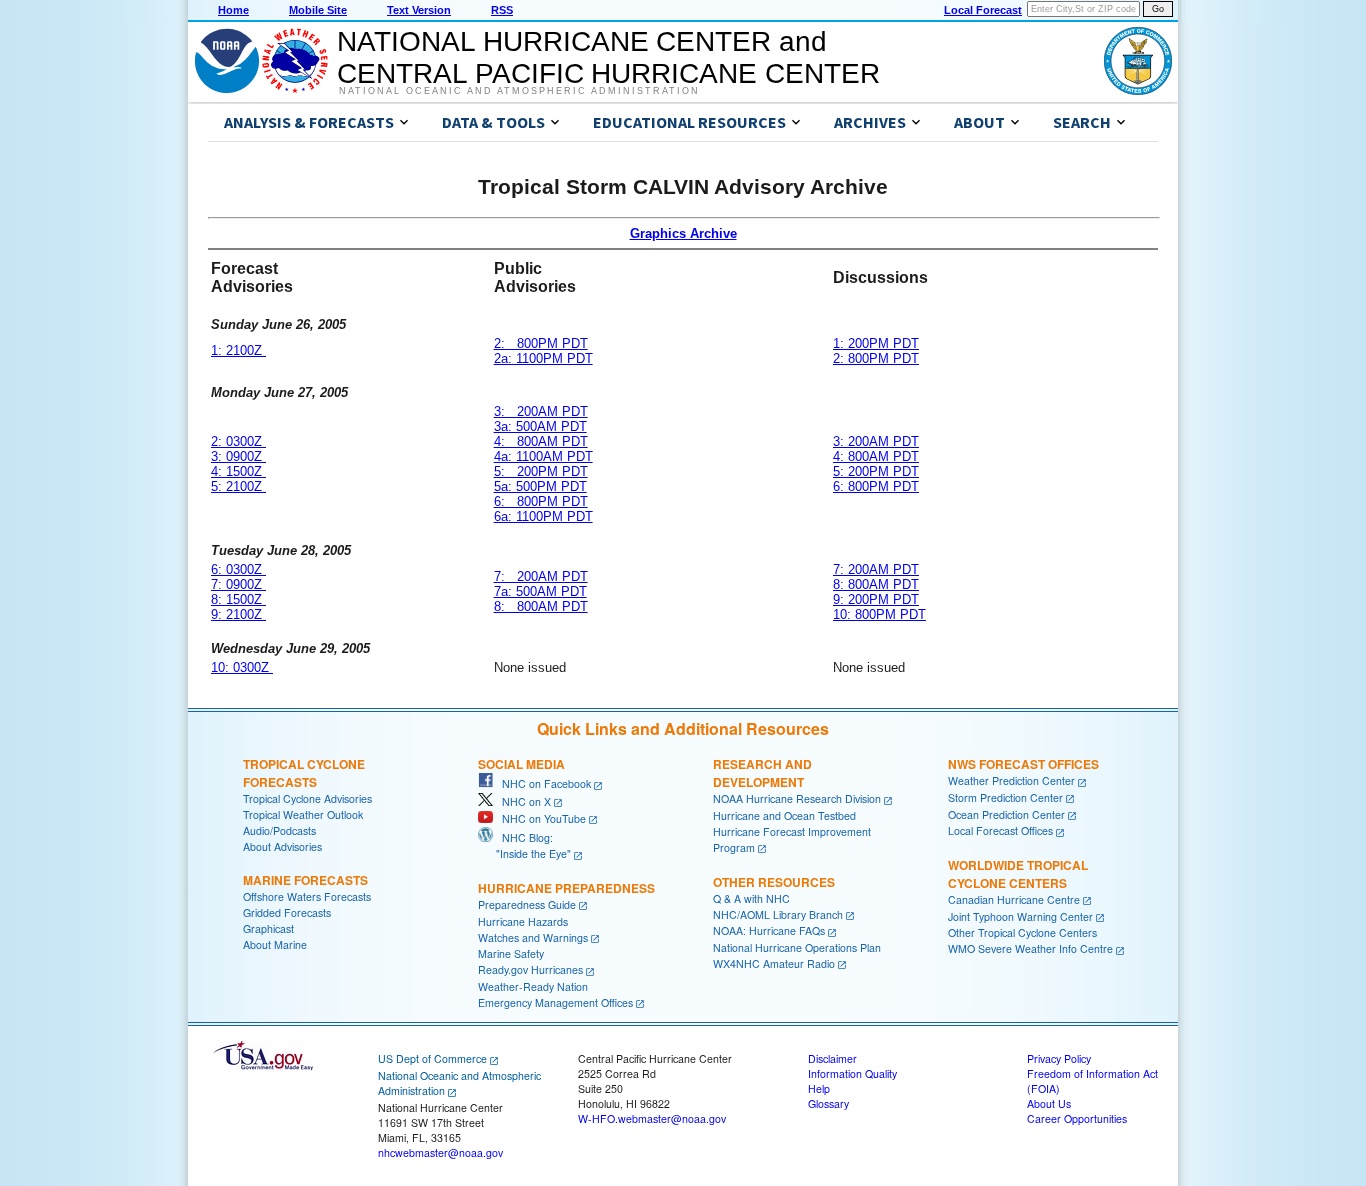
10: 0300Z (242, 667)
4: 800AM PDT (541, 441)
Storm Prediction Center (1005, 797)
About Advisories (282, 846)
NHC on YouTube (539, 818)
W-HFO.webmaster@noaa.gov (652, 1118)
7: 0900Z (238, 584)
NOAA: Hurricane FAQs (769, 930)
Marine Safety (511, 953)
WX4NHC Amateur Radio (774, 963)
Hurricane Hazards (523, 921)
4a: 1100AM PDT (543, 456)
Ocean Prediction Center (1006, 814)
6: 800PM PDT (541, 501)
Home (233, 10)
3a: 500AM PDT (540, 426)
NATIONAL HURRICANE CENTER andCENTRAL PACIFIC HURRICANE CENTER (608, 57)
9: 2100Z (238, 614)
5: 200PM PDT (541, 471)
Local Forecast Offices (1000, 830)
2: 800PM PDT (541, 343)
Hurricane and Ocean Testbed (784, 815)
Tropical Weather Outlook (303, 814)
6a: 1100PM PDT (543, 516)
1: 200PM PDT (876, 343)
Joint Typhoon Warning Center (1020, 916)
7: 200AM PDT (541, 576)
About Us (1049, 1103)
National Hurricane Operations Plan (797, 947)
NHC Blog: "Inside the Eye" (524, 845)
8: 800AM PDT (541, 606)
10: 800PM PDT (879, 614)
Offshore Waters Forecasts (307, 896)
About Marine (275, 944)
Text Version (419, 10)
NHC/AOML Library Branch (778, 914)
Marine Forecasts (305, 880)
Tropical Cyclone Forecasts (304, 773)
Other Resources (774, 882)
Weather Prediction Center (1011, 780)
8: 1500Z (238, 599)
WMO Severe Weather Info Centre (1030, 948)
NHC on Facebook (542, 783)
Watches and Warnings (533, 937)
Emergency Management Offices (555, 1002)
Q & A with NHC (751, 898)
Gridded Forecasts (287, 912)
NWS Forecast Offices (1023, 764)
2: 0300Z (238, 441)
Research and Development (762, 773)
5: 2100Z (238, 486)
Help (819, 1088)
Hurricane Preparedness (566, 888)
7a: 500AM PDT (540, 591)
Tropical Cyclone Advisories (307, 798)
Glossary (828, 1103)
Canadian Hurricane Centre (1014, 899)
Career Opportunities (1077, 1118)
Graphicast (268, 928)
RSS (502, 10)
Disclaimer (832, 1058)
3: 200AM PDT (541, 411)
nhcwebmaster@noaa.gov (440, 1152)
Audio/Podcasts (279, 830)
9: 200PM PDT (876, 599)
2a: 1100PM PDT (543, 358)
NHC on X (522, 801)
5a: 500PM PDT (540, 486)
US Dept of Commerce (432, 1058)
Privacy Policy (1059, 1058)
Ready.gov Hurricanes (530, 969)
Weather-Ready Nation (533, 986)
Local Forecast (983, 10)
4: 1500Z (238, 471)
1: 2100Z (238, 350)
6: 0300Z (238, 569)
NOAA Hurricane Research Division (797, 798)
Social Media (521, 764)
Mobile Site (318, 10)
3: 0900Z (238, 456)
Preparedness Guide (527, 904)
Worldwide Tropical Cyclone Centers (1018, 874)
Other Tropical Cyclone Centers (1022, 932)
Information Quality (852, 1073)
